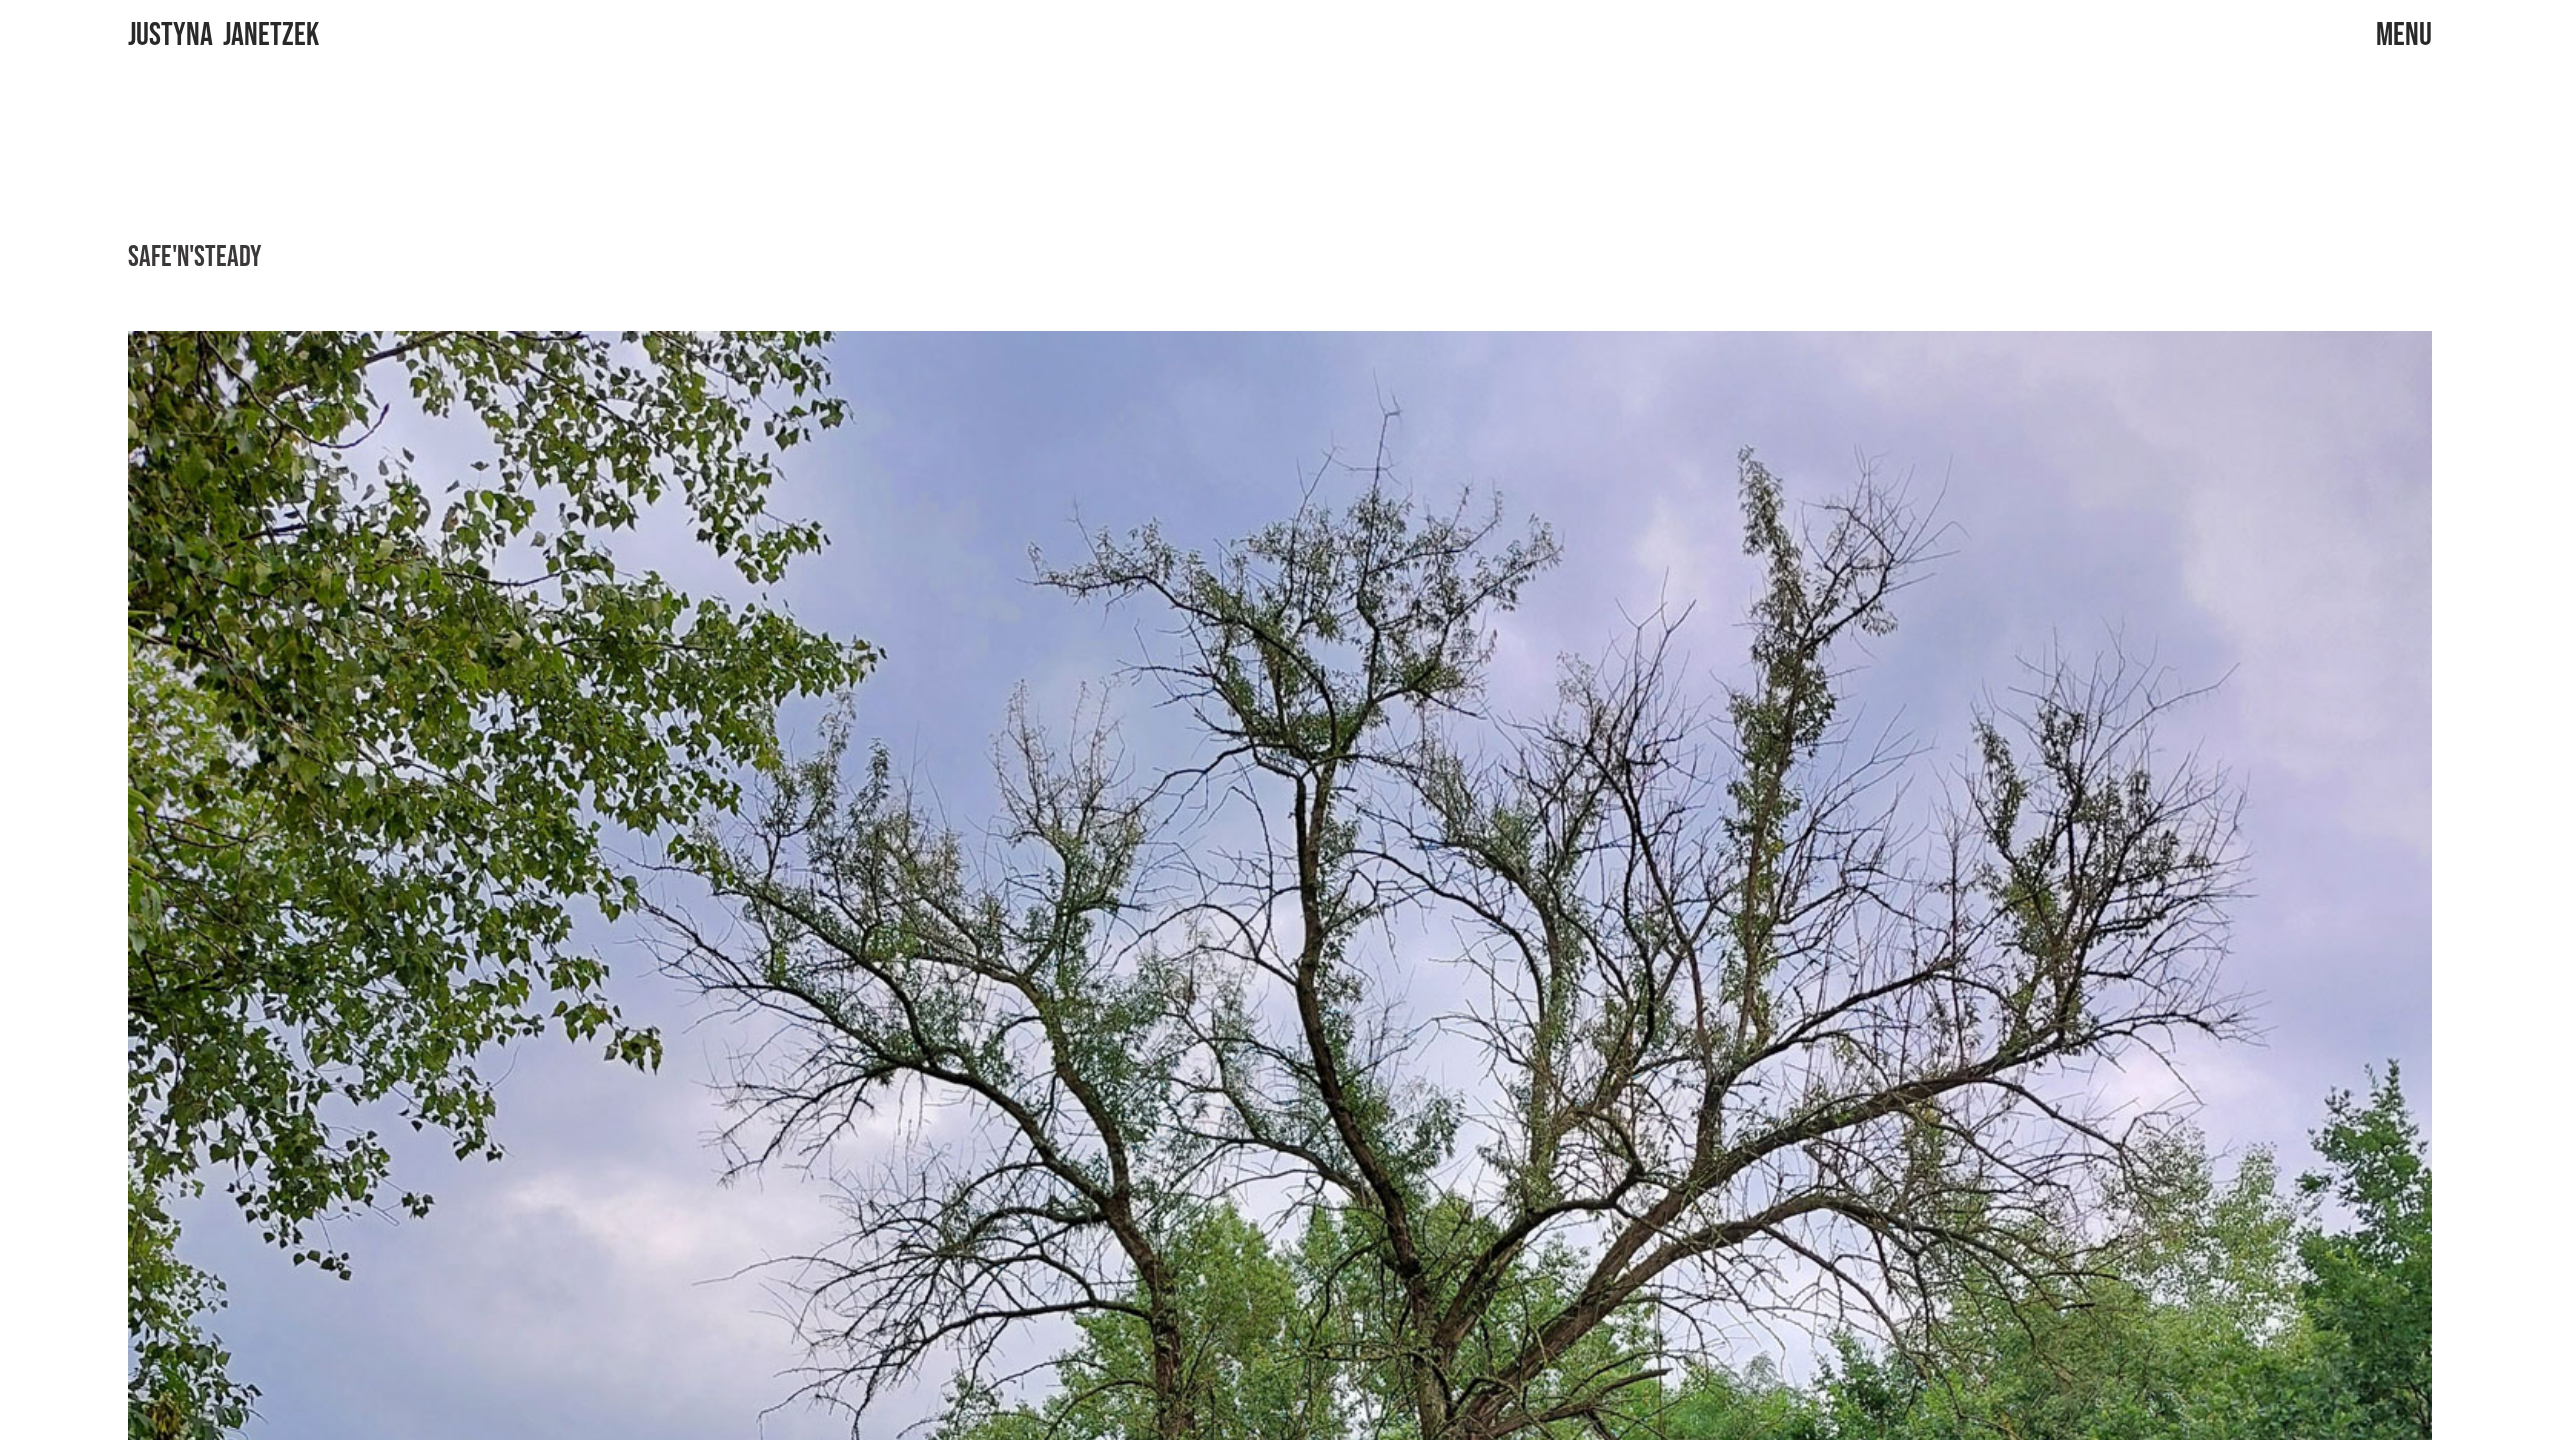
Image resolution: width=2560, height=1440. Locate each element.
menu (2404, 35)
